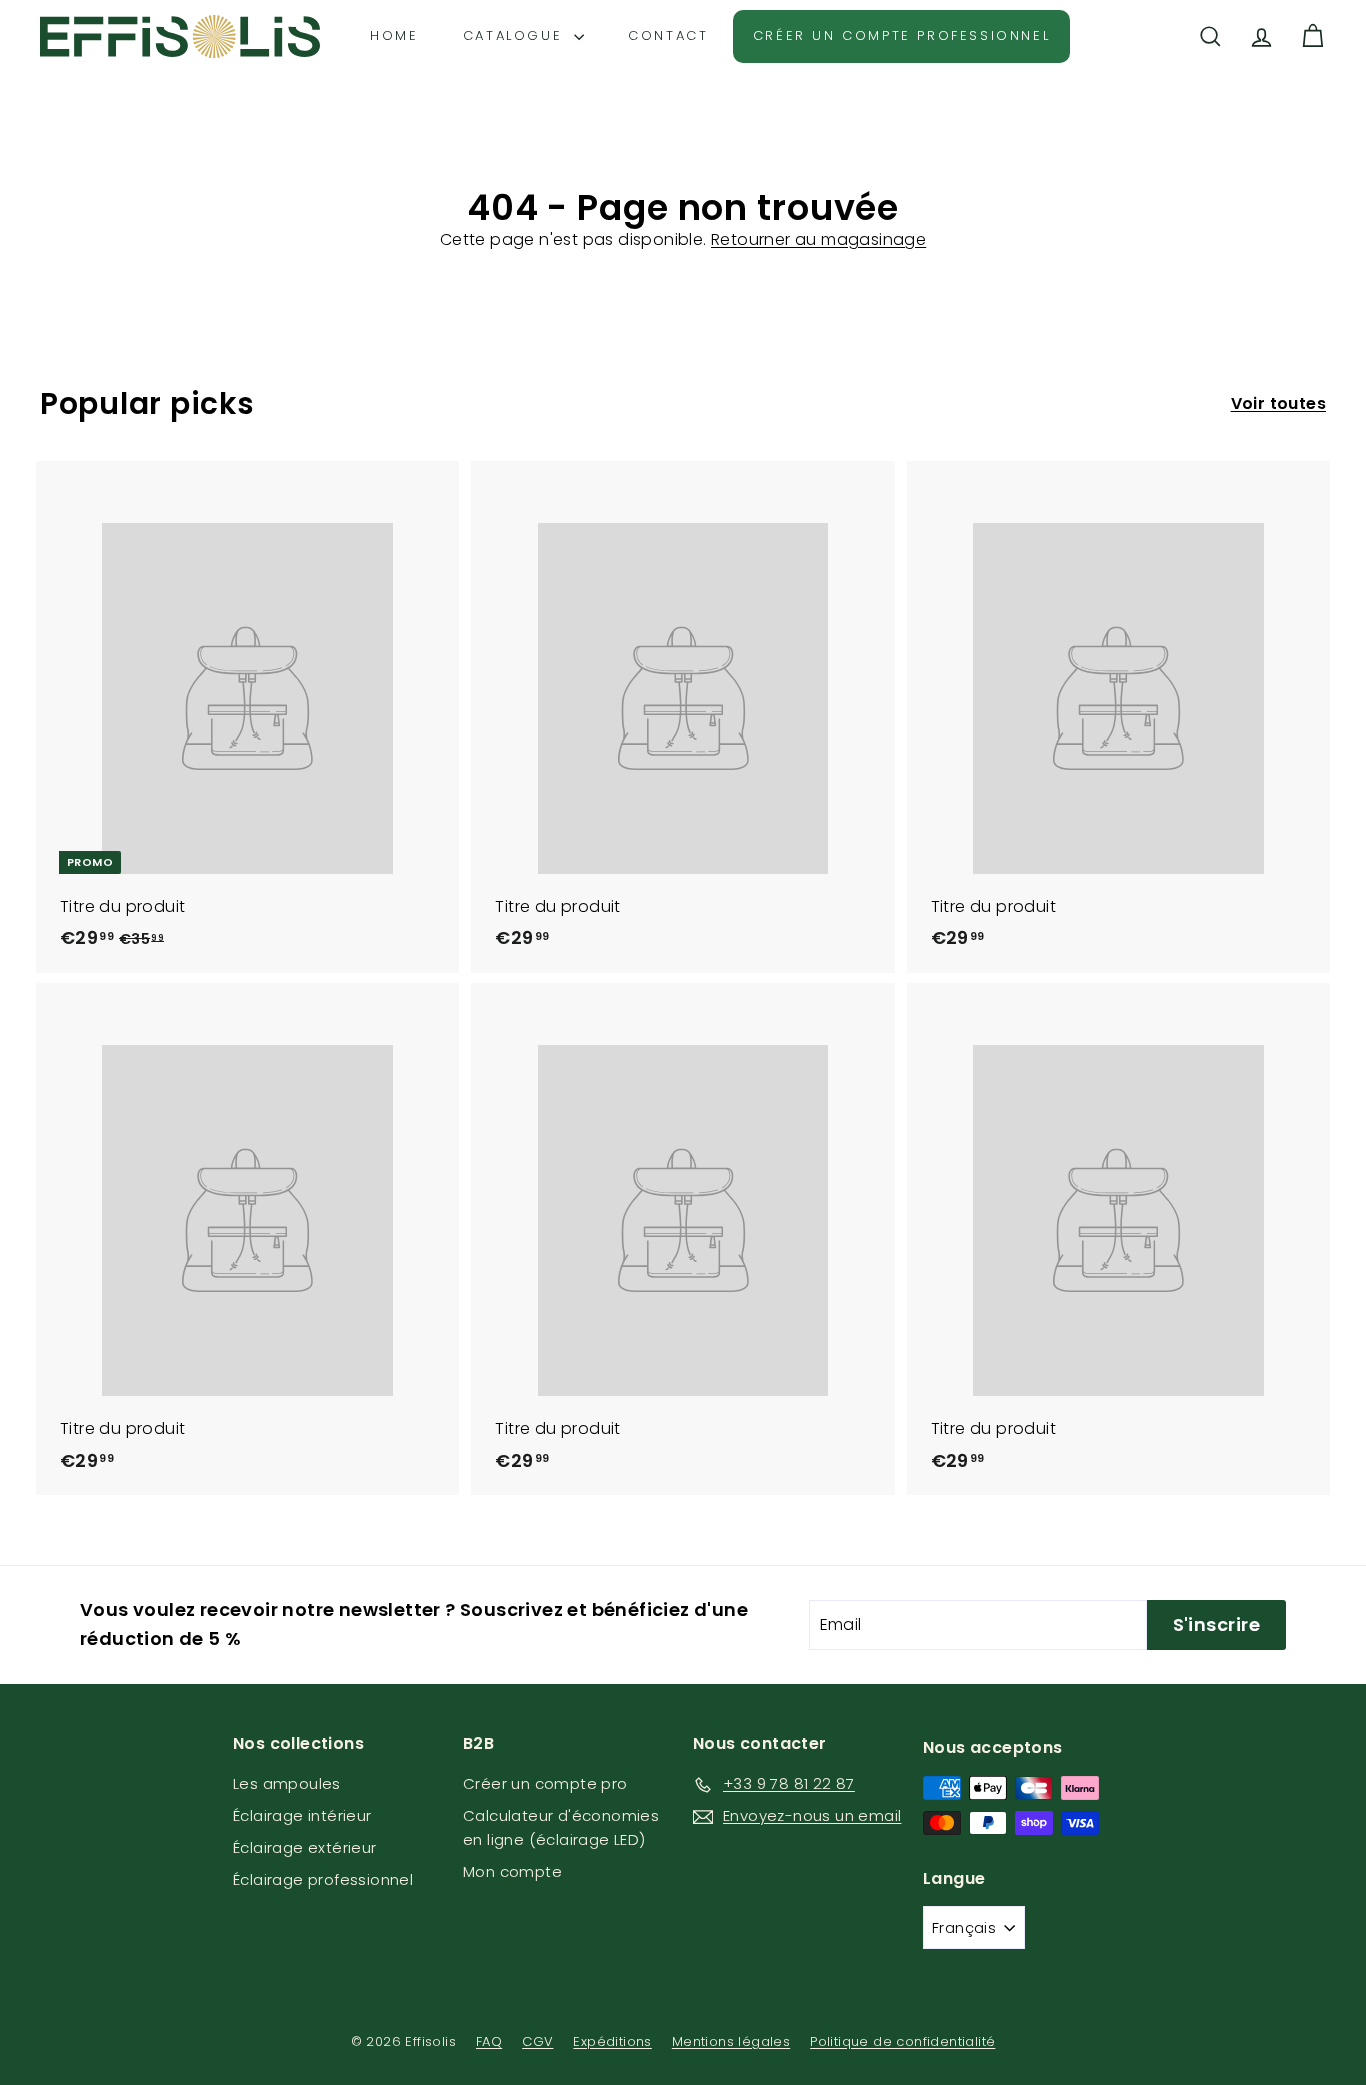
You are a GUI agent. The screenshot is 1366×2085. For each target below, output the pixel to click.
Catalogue (516, 35)
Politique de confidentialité (902, 2041)
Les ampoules (287, 1783)
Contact (668, 35)
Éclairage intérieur (302, 1815)
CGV (537, 2041)
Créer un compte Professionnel (901, 35)
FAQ (489, 2041)
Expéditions (612, 2041)
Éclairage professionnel (323, 1879)
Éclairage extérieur (305, 1847)
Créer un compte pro (545, 1783)
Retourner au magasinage (818, 239)
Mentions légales (731, 2041)
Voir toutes (1278, 403)
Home (394, 35)
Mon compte (512, 1871)
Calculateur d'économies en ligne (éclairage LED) (561, 1827)
